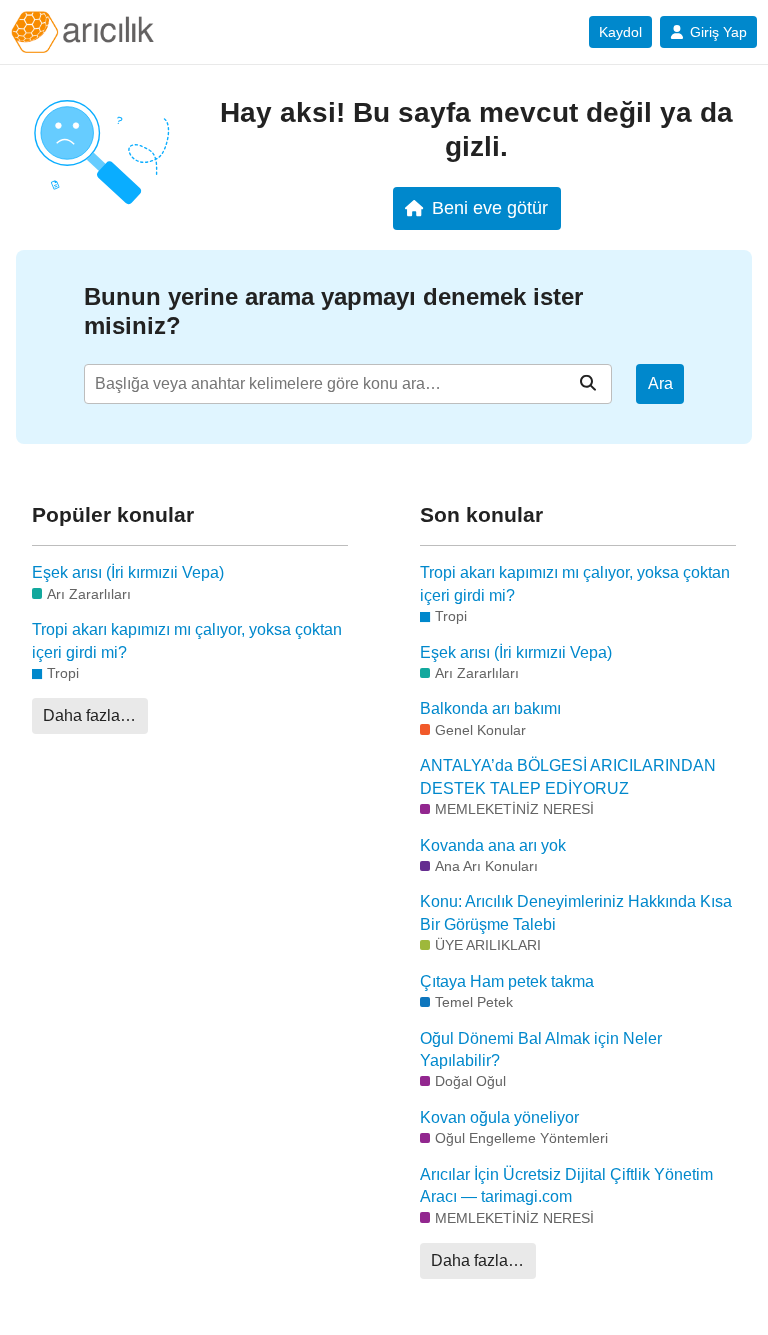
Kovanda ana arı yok (493, 845)
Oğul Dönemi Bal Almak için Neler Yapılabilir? (541, 1049)
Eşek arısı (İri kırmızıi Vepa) (128, 572)
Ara (660, 383)
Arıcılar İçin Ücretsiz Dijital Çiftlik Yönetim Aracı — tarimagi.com (566, 1185)
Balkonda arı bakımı (490, 708)
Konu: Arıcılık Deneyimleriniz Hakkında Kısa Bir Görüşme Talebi (576, 912)
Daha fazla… (89, 715)
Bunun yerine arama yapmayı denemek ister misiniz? (333, 311)
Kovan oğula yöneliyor (499, 1117)
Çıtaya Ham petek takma (507, 981)
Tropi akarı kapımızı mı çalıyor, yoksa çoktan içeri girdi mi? (187, 640)
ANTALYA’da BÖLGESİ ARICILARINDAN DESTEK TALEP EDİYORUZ (568, 776)
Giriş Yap (718, 32)
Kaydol (620, 32)
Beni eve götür (490, 207)
